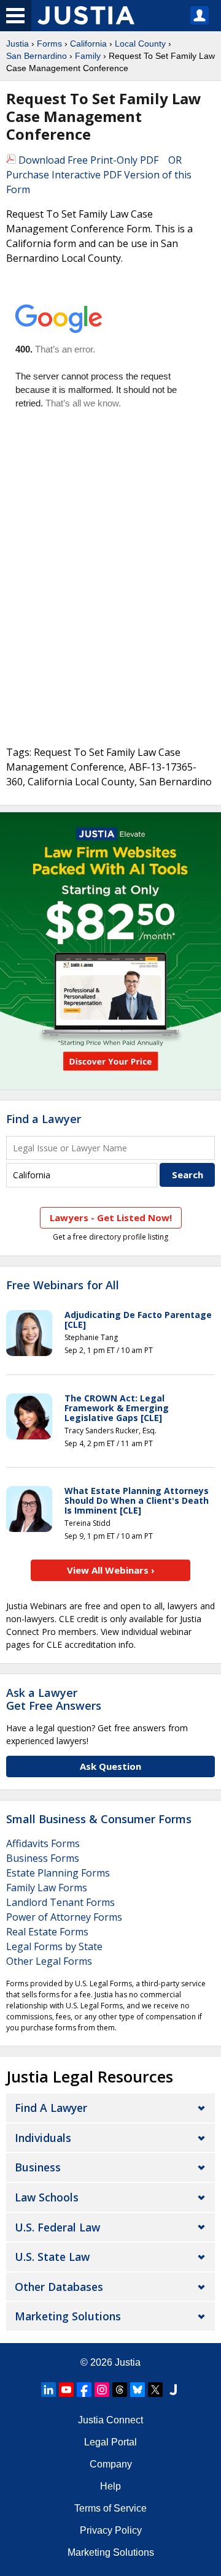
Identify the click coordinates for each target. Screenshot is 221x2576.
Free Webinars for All (63, 1286)
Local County (140, 44)
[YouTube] (66, 2390)
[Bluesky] (138, 2390)
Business (38, 2167)
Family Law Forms (47, 1888)
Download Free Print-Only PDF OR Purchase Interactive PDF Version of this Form (99, 175)
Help (110, 2486)
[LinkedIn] (48, 2390)
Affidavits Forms (43, 1843)
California (88, 44)
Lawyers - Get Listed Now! (111, 1218)
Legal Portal (110, 2442)
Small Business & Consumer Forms (99, 1819)
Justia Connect (110, 2420)
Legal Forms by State (54, 1946)
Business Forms (43, 1858)
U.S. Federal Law (57, 2227)
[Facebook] (84, 2390)
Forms (49, 44)
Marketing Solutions (68, 2316)
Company (111, 2464)
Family (88, 56)
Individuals (43, 2138)
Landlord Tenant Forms (60, 1902)
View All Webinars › (111, 1570)
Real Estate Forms (47, 1932)
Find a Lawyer (44, 1119)
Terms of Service (110, 2508)
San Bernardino (37, 56)
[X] (155, 2390)
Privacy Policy (111, 2530)
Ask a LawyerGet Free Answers (54, 1699)
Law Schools (47, 2197)
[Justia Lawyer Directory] (173, 2390)
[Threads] (120, 2390)
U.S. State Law (52, 2257)
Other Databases (59, 2287)
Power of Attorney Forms (64, 1917)
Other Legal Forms (49, 1961)
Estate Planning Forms (58, 1873)
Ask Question (110, 1766)
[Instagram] (102, 2390)
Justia (17, 44)
